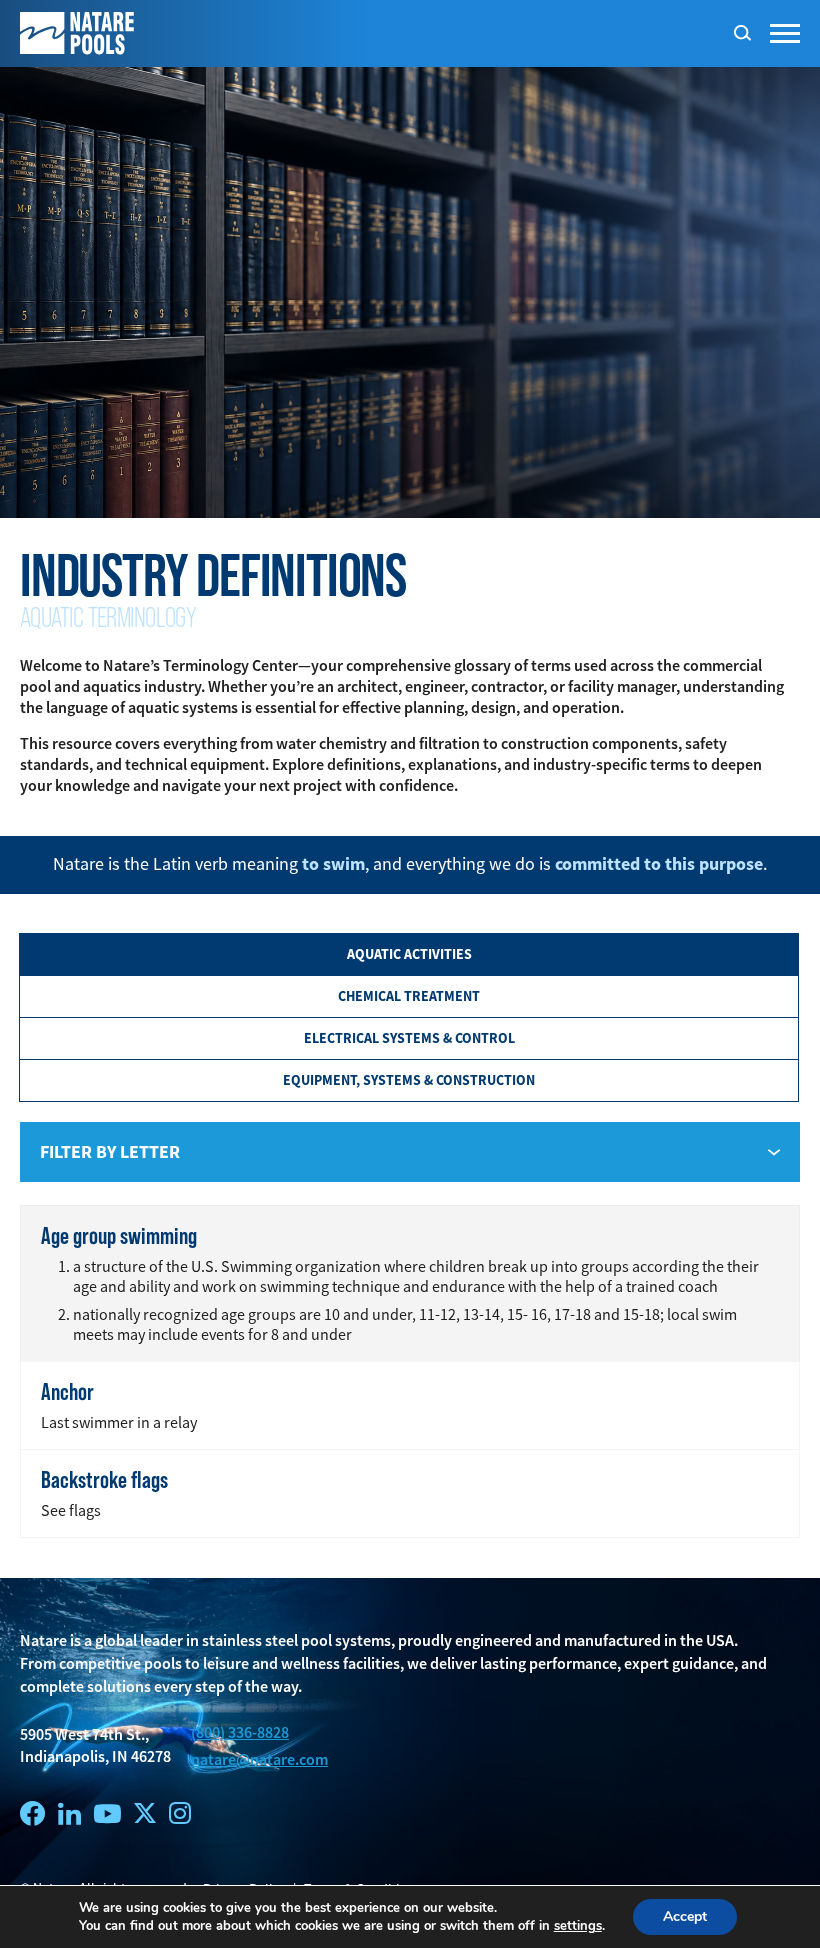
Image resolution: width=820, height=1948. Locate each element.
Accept (685, 1916)
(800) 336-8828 (240, 1732)
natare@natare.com (259, 1759)
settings (578, 1926)
